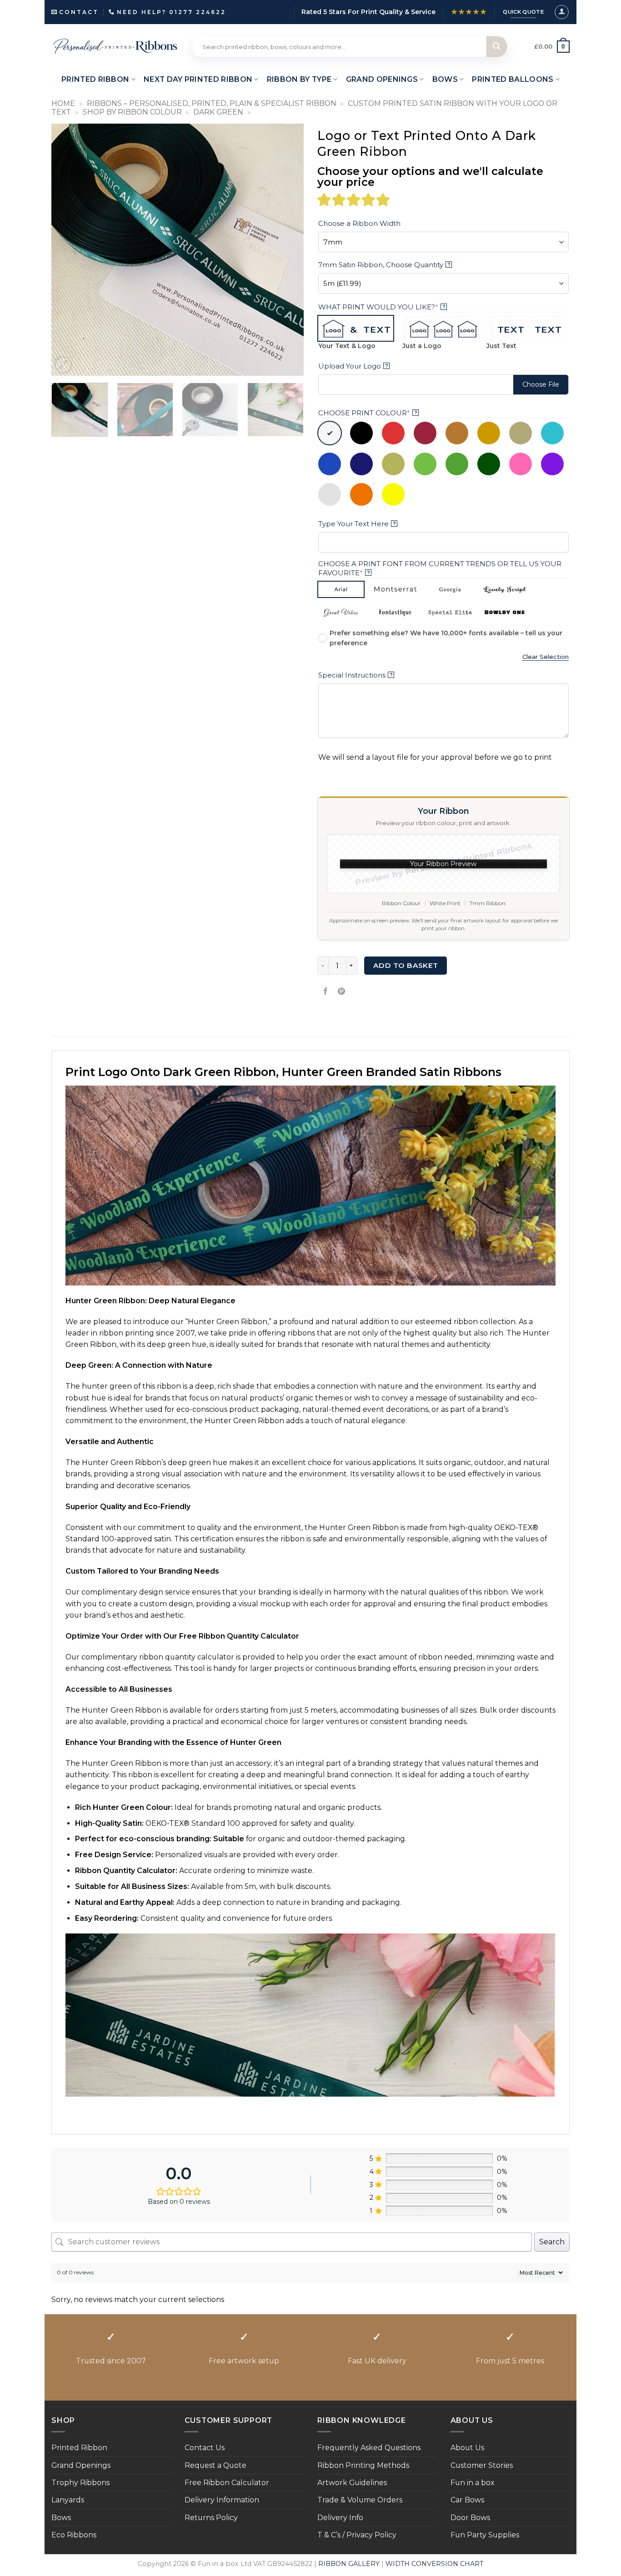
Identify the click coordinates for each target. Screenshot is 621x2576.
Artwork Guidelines (352, 2483)
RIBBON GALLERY (349, 2564)
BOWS (445, 79)
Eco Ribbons (74, 2535)
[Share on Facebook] (326, 992)
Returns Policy (211, 2518)
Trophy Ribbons (80, 2483)
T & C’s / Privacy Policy (357, 2535)
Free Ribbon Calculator (227, 2483)
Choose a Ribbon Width (359, 223)
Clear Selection (546, 657)
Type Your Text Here (357, 524)
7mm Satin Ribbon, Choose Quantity (384, 265)
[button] (562, 12)
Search (552, 2242)
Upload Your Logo (353, 366)
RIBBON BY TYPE (299, 79)
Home (63, 103)
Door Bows (470, 2518)
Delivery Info (340, 2518)
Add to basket (406, 965)
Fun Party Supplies (485, 2535)
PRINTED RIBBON (95, 79)
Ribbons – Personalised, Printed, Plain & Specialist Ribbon (212, 103)
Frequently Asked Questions (369, 2448)
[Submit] (497, 47)
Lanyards (68, 2500)
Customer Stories (482, 2465)
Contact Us (205, 2448)
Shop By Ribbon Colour (132, 112)
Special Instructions (356, 675)
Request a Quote (215, 2465)
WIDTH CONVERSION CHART (434, 2564)
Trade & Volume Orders (360, 2500)
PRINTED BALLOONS (513, 79)
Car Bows (467, 2500)
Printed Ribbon (79, 2448)
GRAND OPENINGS (382, 79)
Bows (61, 2518)
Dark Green (218, 112)
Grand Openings (81, 2465)
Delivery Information (222, 2500)
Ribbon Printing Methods (363, 2465)
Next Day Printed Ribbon (198, 79)
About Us (467, 2448)
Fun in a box (472, 2483)
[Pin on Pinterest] (342, 992)
